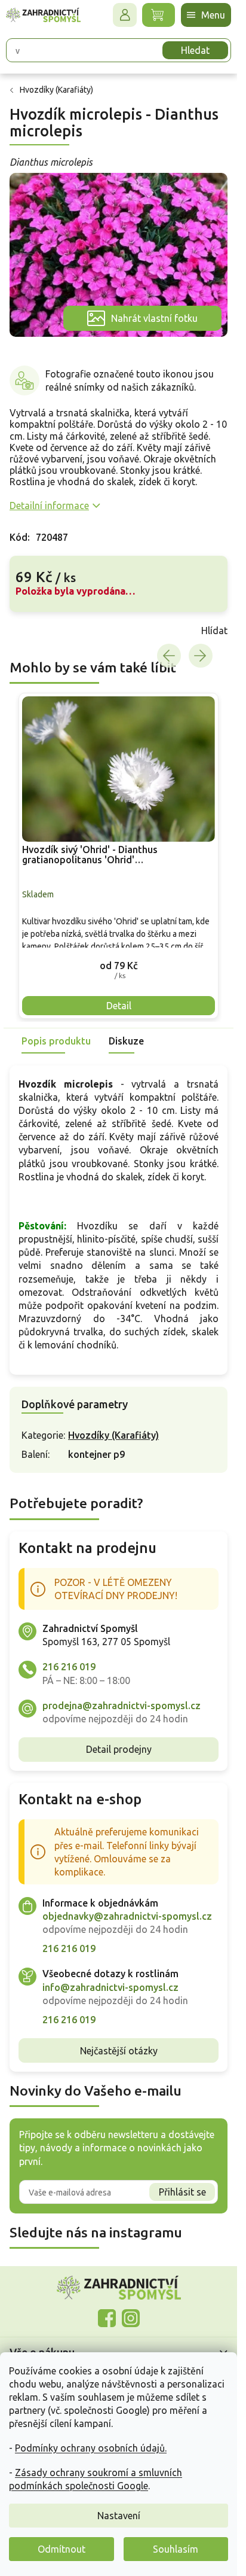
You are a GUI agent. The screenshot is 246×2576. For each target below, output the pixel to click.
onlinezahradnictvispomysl (107, 2318)
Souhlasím (176, 2549)
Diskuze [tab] (126, 1041)
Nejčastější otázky (119, 2051)
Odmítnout (61, 2549)
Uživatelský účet (125, 15)
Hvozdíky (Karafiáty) (113, 1435)
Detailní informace (49, 506)
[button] (119, 965)
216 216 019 (69, 1667)
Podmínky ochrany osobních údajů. (91, 2448)
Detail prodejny (119, 1749)
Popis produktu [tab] (56, 1041)
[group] (119, 855)
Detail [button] (119, 1006)
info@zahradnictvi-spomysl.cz (110, 1987)
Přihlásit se (182, 2192)
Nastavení (119, 2516)
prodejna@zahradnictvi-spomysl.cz (122, 1706)
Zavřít (36, 631)
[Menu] (206, 15)
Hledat (195, 50)
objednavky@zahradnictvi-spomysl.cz (127, 1916)
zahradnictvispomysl (131, 2318)
